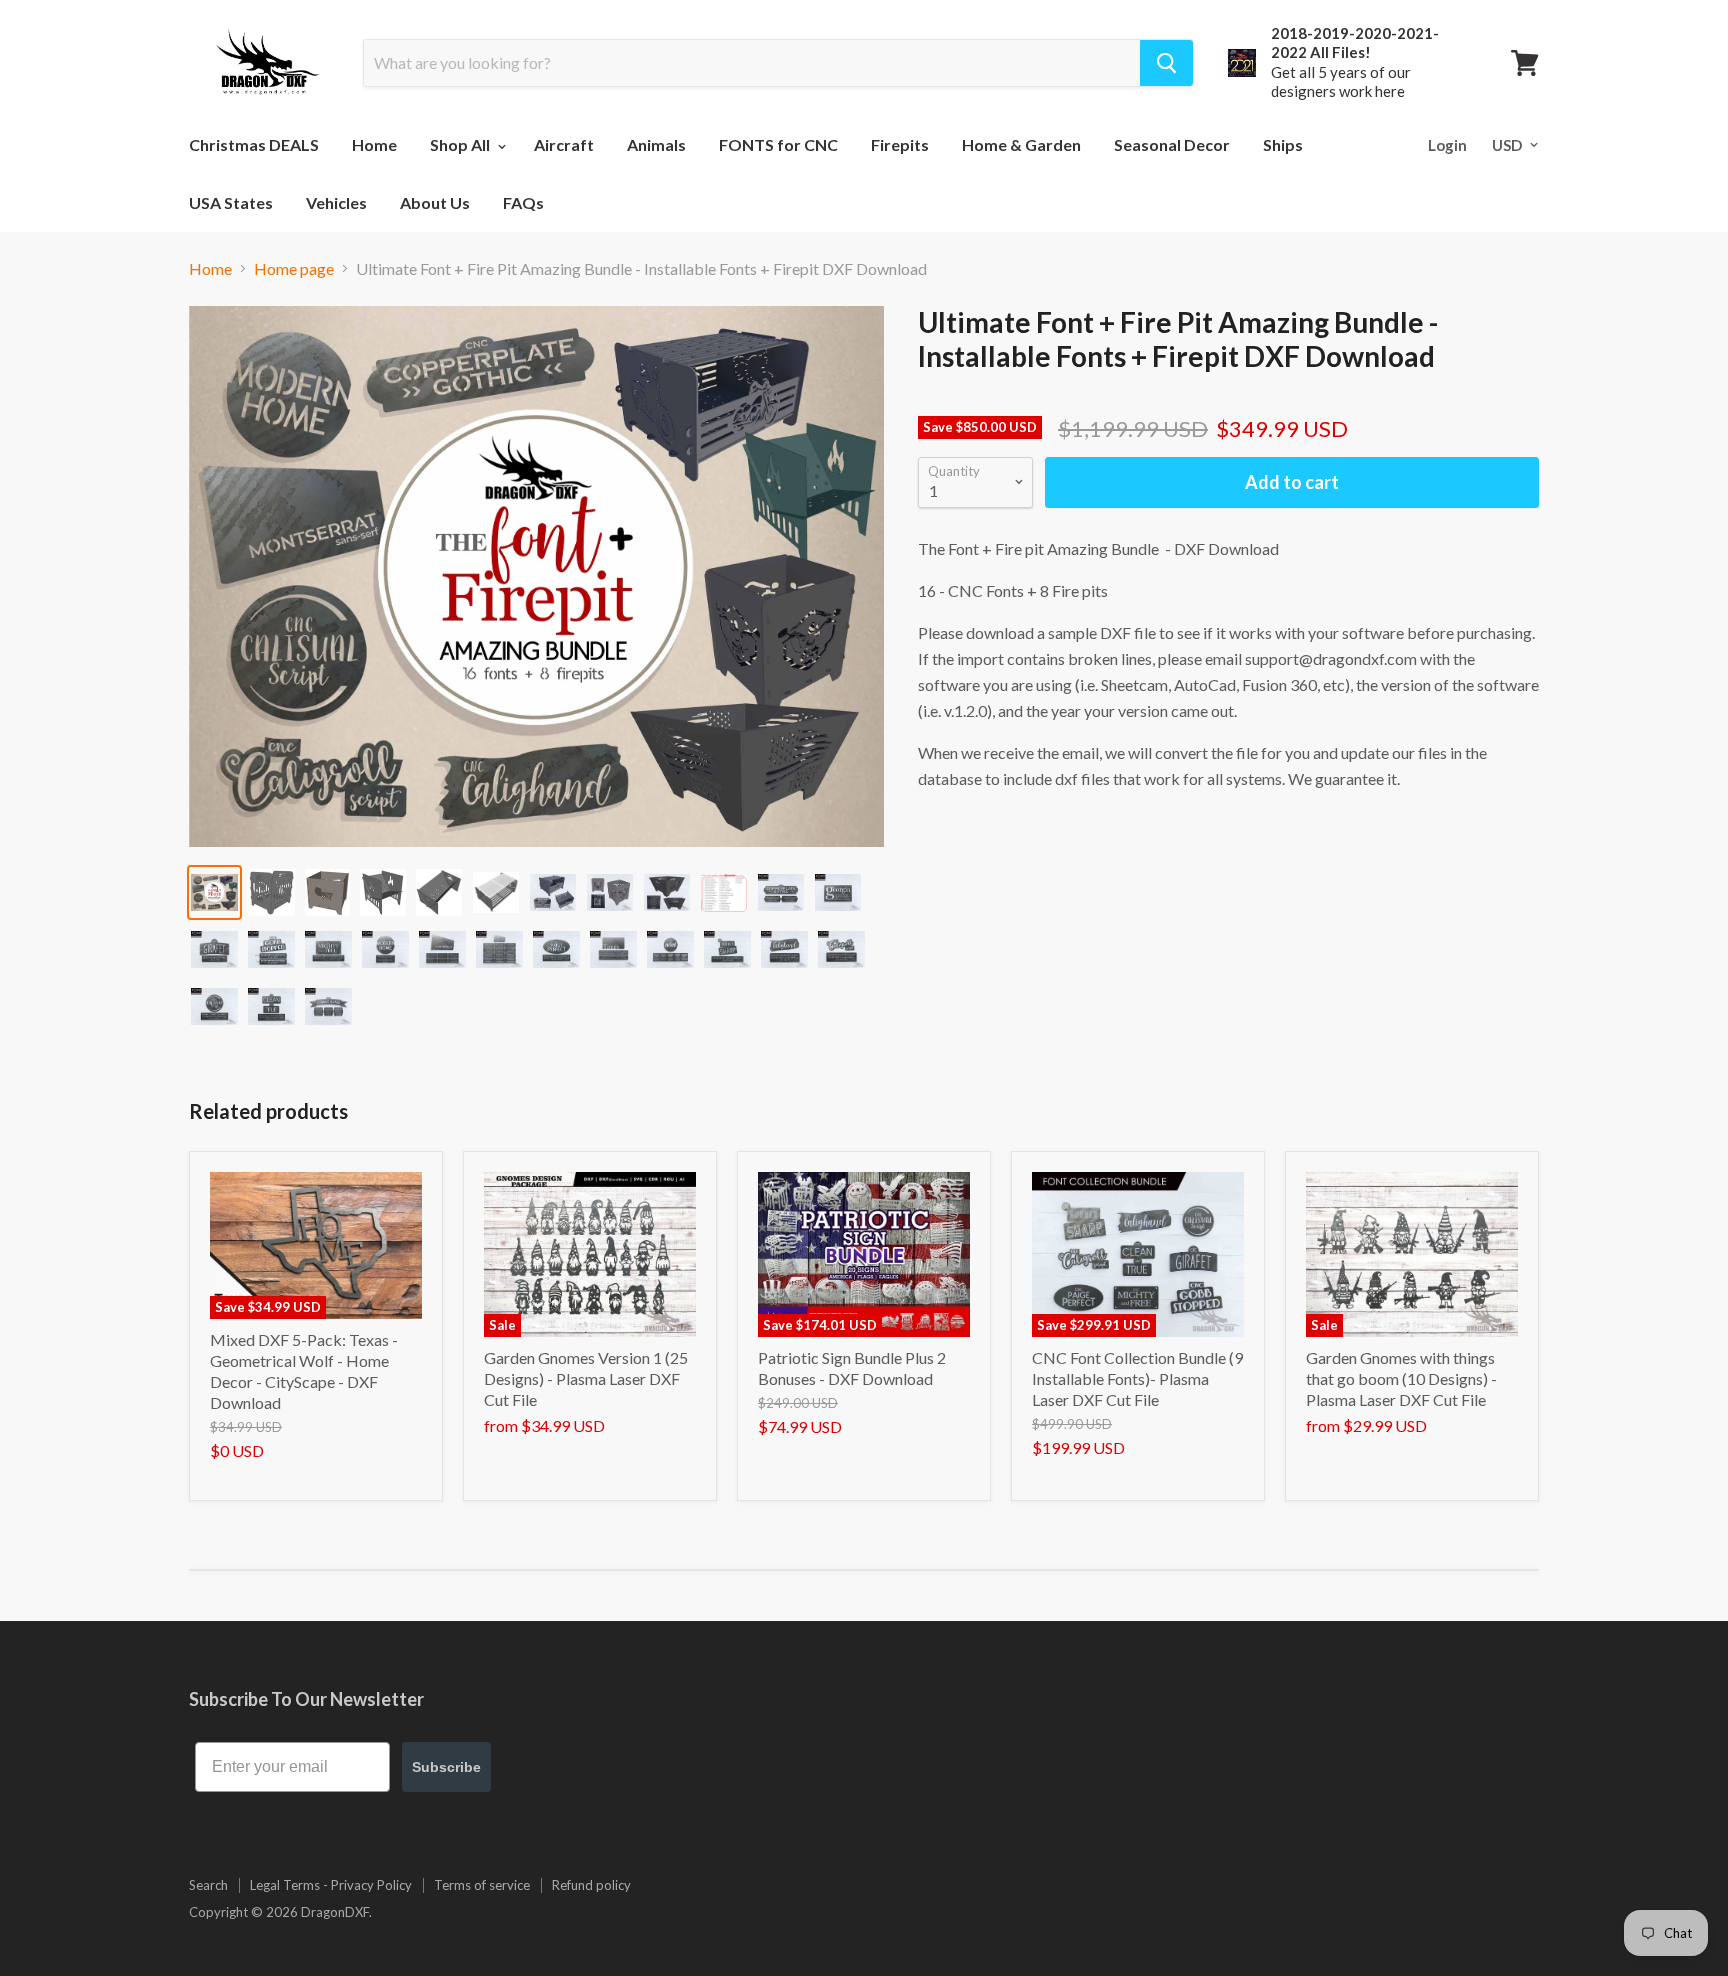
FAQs (523, 202)
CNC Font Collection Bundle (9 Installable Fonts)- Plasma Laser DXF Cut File (1137, 1378)
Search (208, 1885)
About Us (435, 202)
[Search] (1166, 63)
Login (1447, 145)
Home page (294, 269)
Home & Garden (1021, 144)
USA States (231, 202)
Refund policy (591, 1885)
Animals (656, 144)
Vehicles (336, 202)
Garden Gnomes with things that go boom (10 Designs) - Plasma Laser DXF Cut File (1401, 1378)
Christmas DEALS (254, 144)
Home (374, 144)
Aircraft (564, 144)
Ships (1283, 144)
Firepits (900, 144)
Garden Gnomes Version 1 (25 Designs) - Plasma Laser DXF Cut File (586, 1378)
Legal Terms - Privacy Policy (331, 1885)
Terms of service (482, 1885)
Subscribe (446, 1767)
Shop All (461, 144)
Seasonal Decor (1172, 144)
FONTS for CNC (778, 144)
